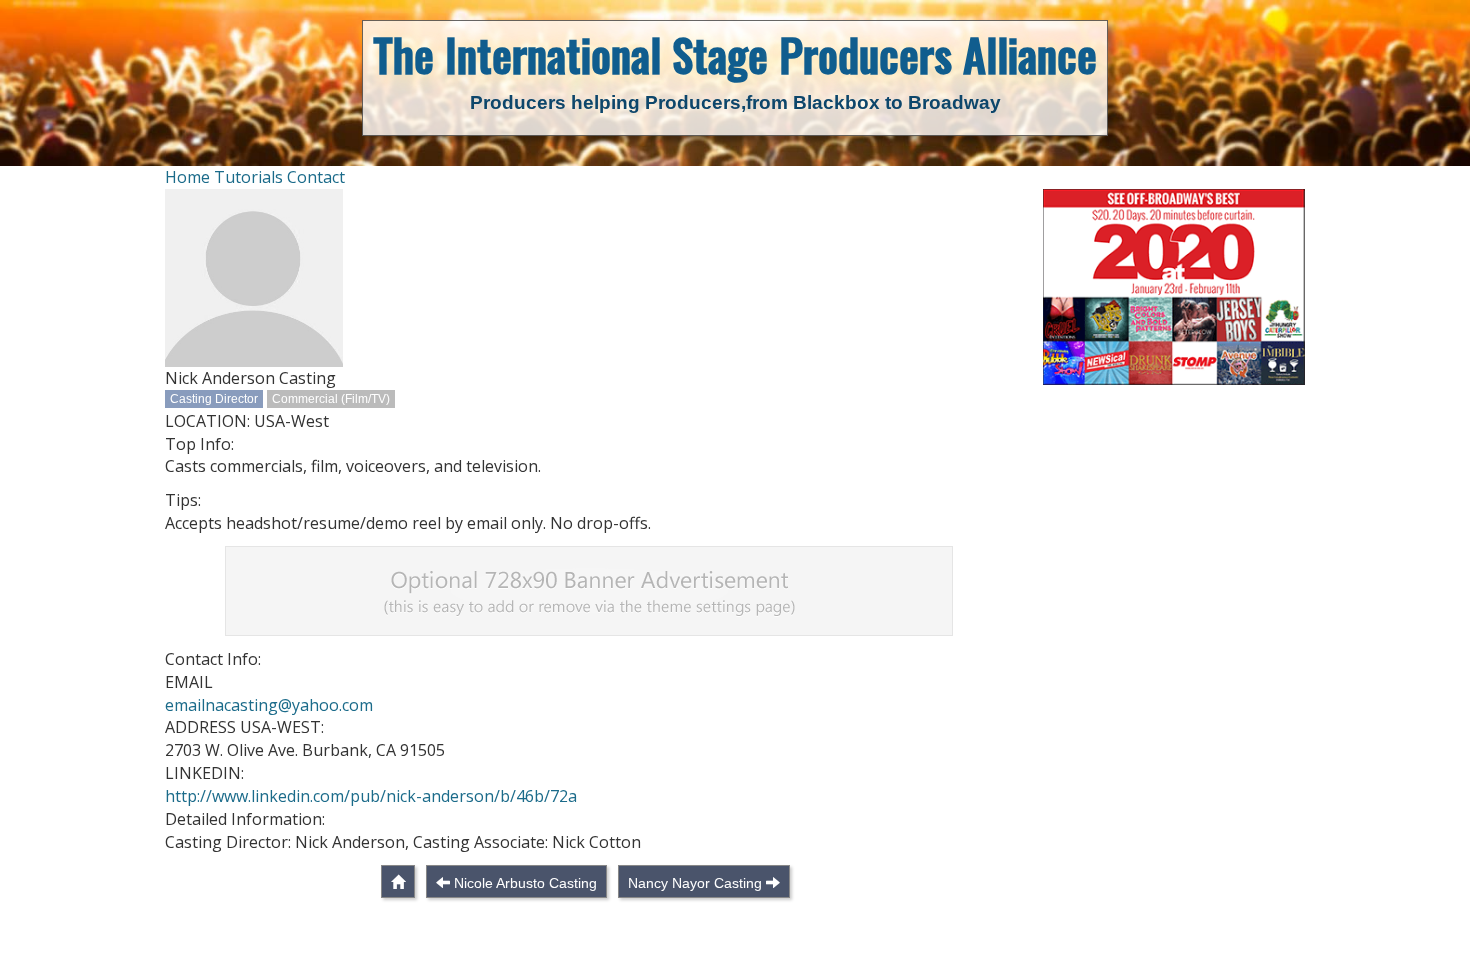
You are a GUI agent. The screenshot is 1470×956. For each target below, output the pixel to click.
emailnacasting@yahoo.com (269, 705)
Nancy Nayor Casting (695, 883)
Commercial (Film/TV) (331, 399)
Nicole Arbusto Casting (525, 883)
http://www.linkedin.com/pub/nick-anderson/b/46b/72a (371, 796)
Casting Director (214, 399)
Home (187, 177)
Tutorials (248, 177)
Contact (316, 177)
